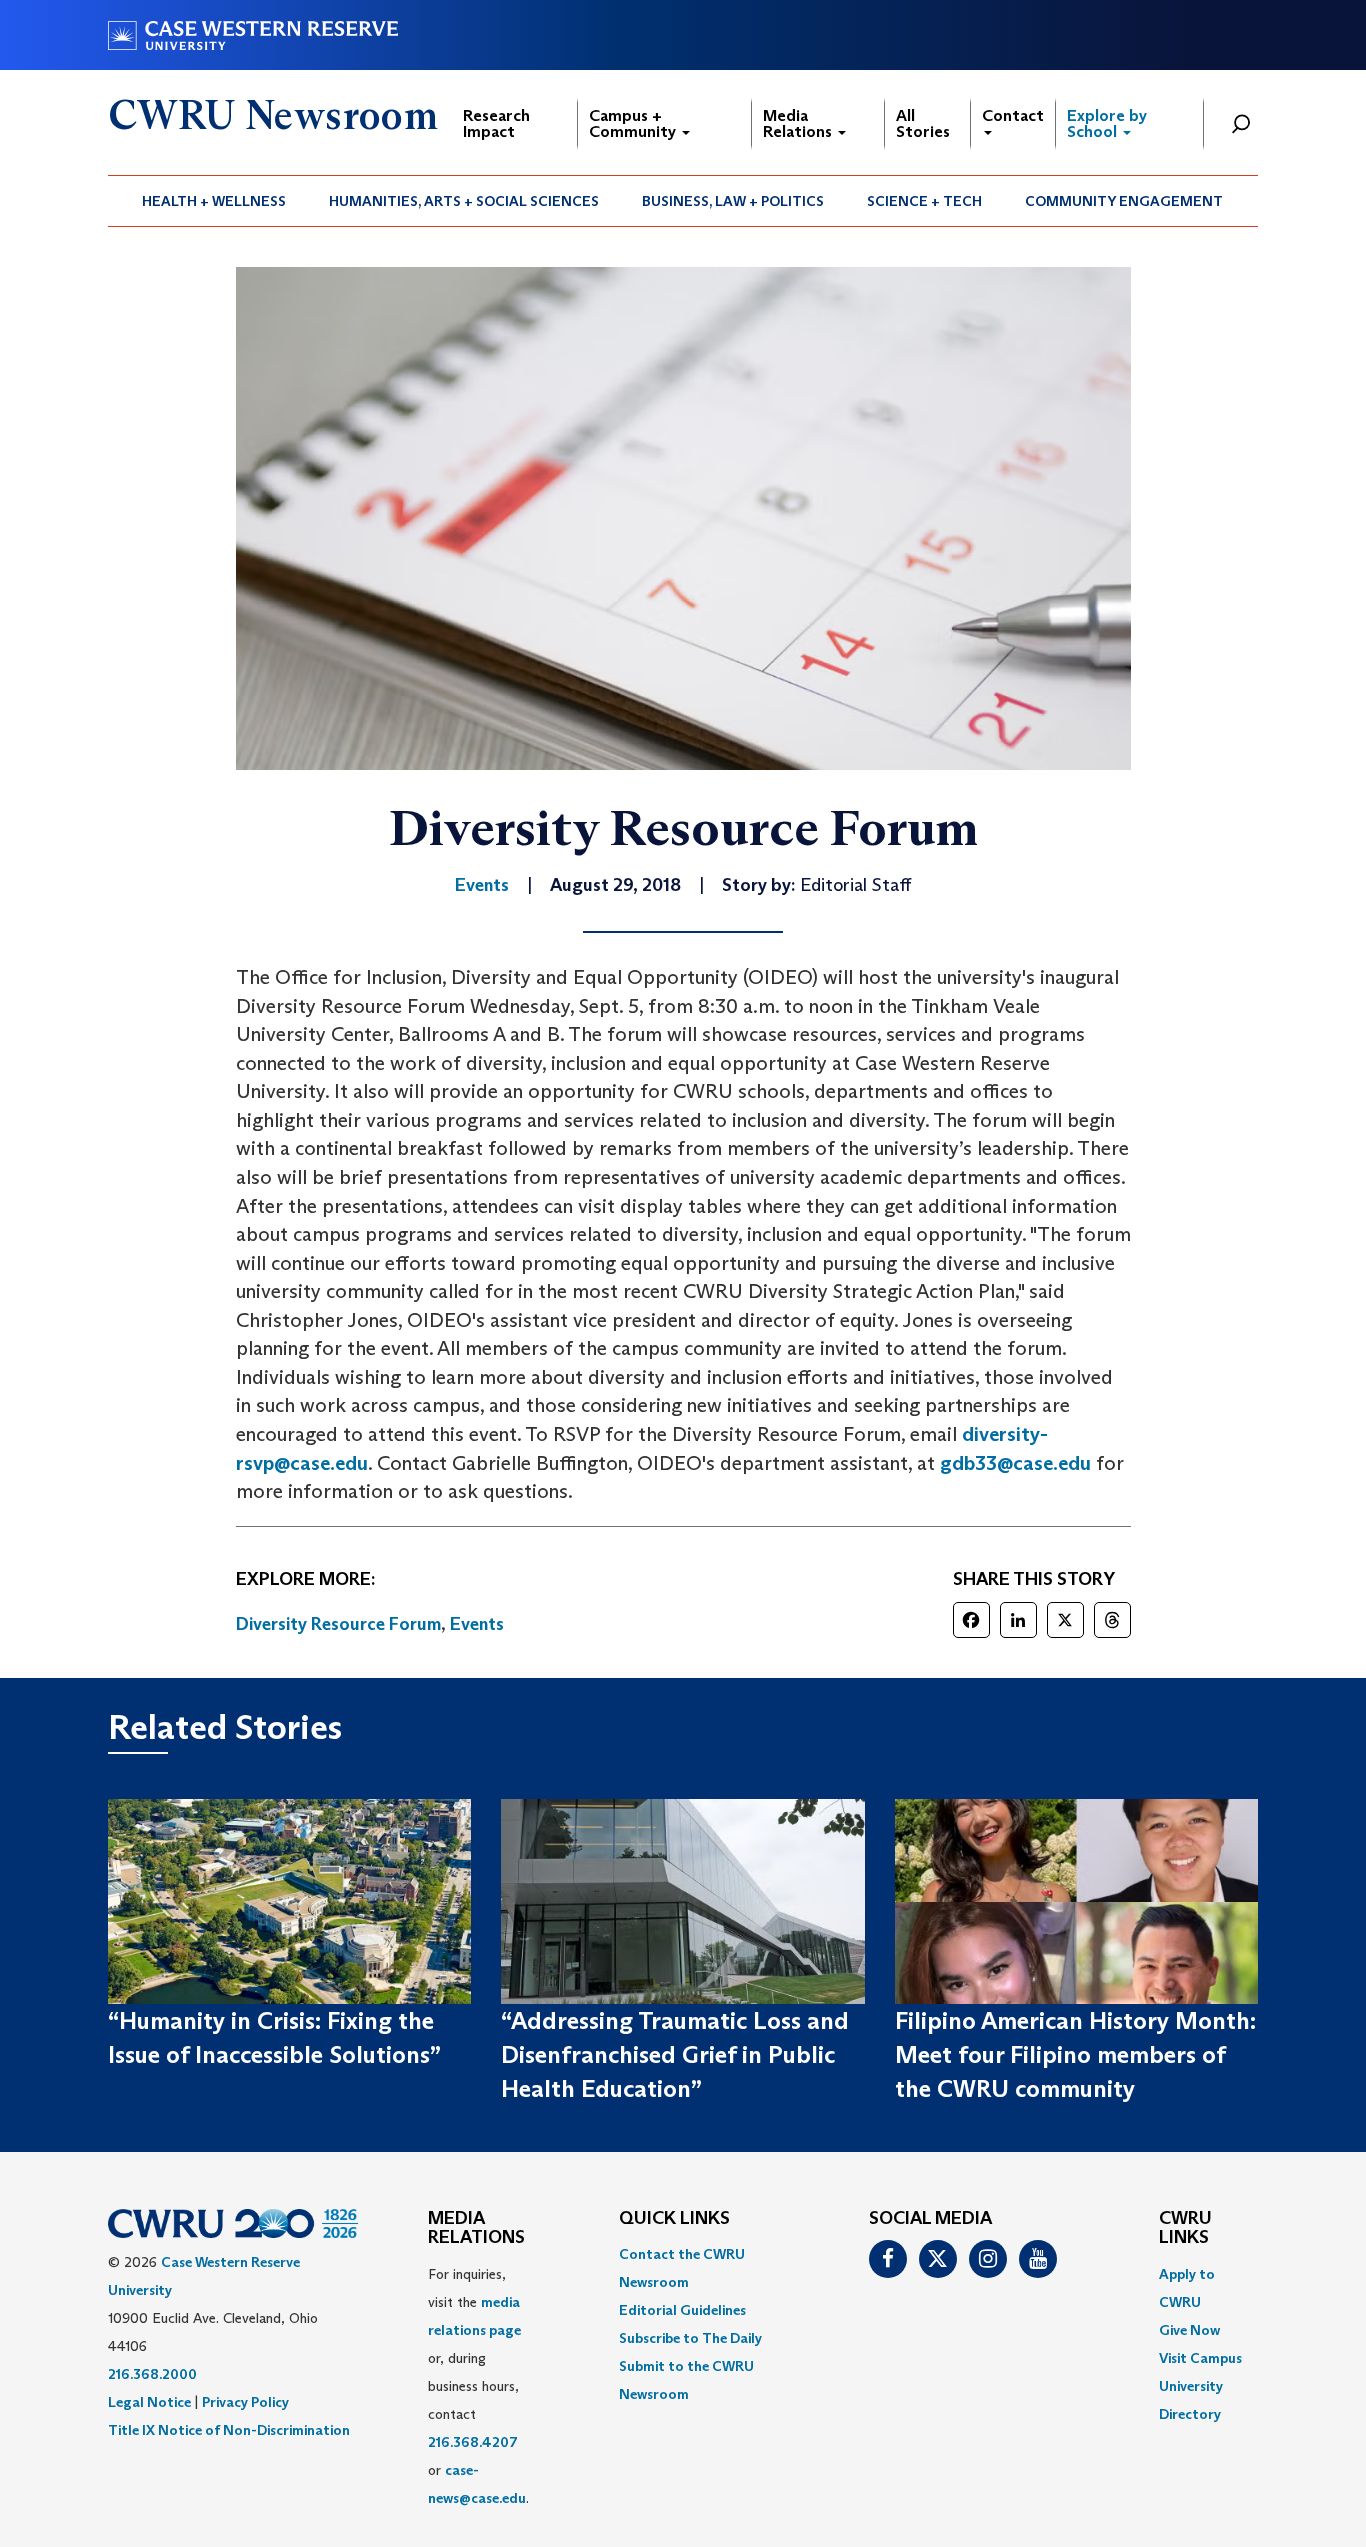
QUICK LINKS (674, 2219)
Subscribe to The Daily (690, 2338)
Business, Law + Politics (733, 201)
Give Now (1189, 2330)
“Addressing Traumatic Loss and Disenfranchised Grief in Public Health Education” (675, 2055)
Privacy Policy (245, 2402)
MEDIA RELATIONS (476, 2229)
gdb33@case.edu (1015, 1463)
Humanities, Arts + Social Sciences (464, 201)
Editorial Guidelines (682, 2310)
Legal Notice (149, 2402)
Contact (1013, 115)
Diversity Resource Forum (338, 1624)
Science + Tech (924, 201)
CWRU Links (1185, 2229)
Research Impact (496, 123)
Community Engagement (1124, 201)
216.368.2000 (152, 2374)
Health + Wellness (214, 201)
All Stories (923, 123)
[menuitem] (214, 201)
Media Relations (799, 123)
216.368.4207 (473, 2442)
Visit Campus (1200, 2358)
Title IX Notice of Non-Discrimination (229, 2430)
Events (477, 1624)
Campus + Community (634, 123)
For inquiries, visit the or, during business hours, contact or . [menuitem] (478, 2386)
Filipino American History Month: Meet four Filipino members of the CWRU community (1075, 2055)
